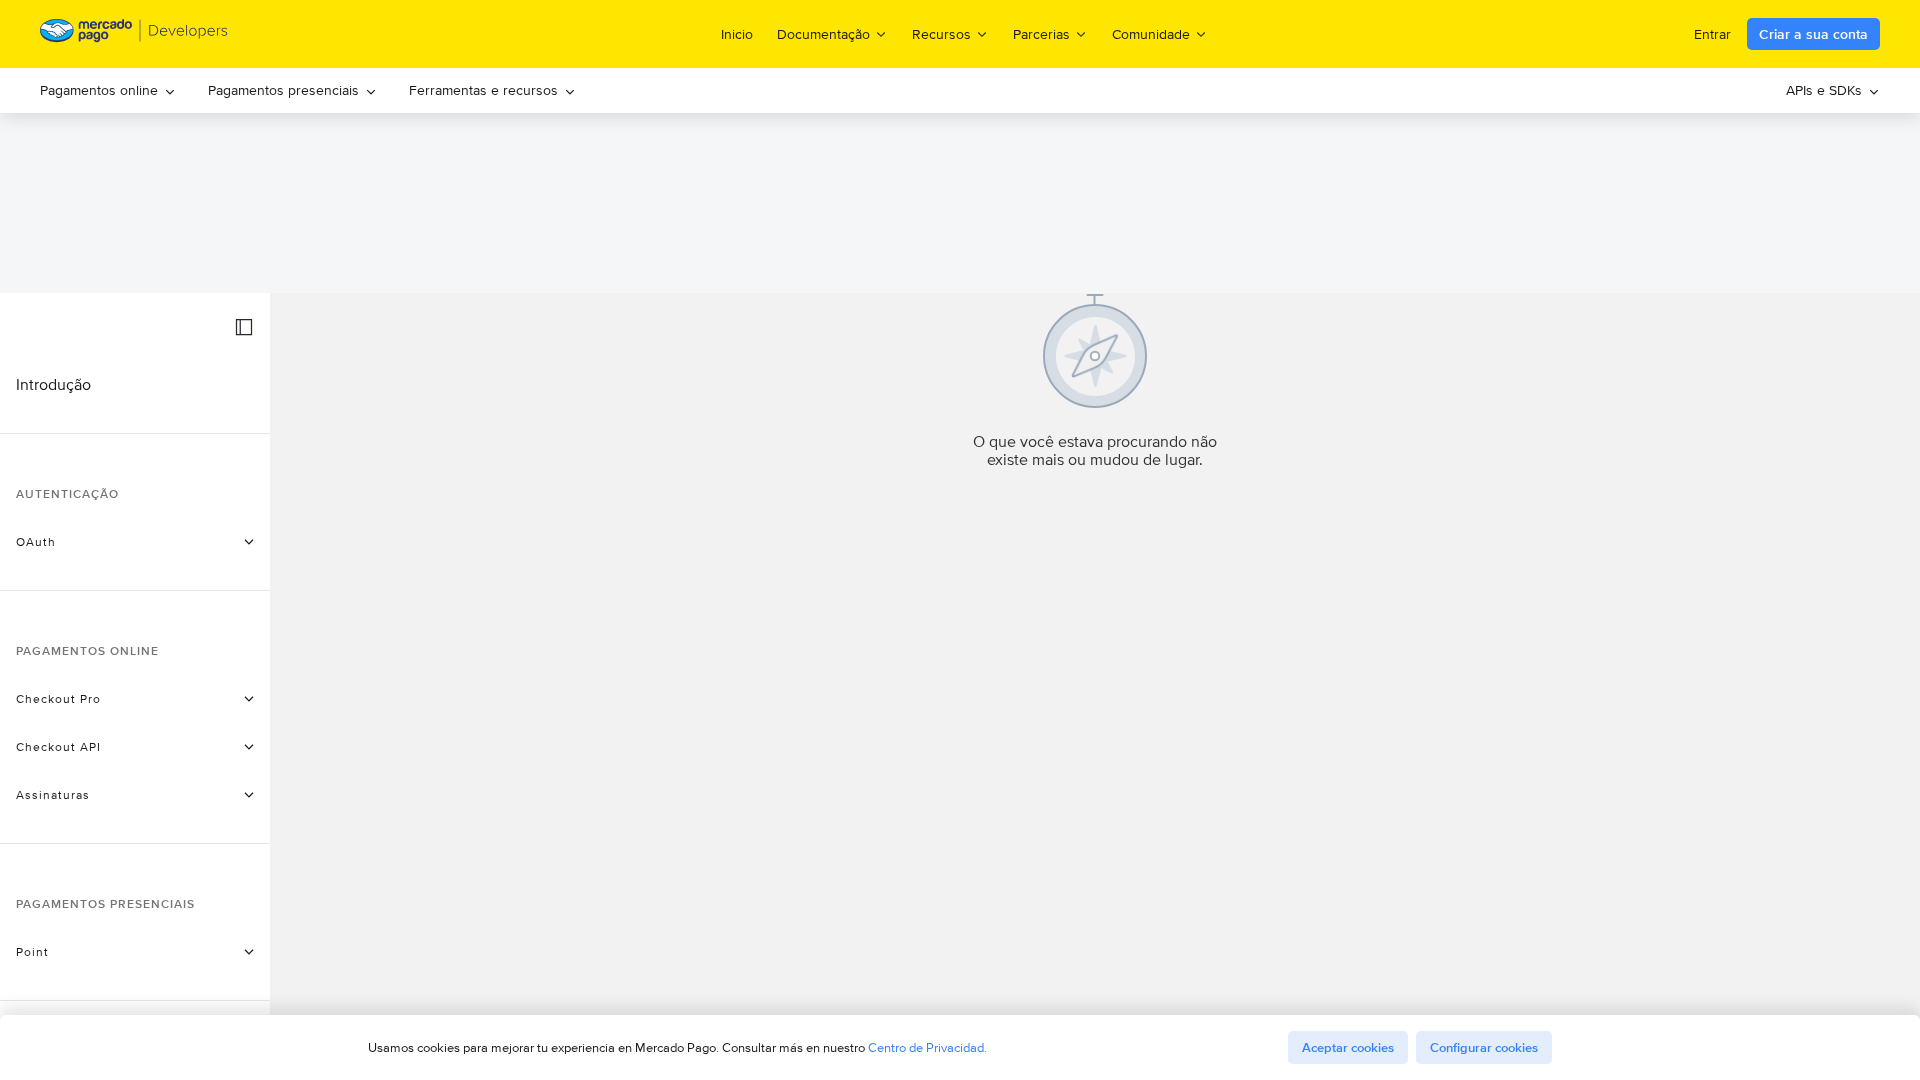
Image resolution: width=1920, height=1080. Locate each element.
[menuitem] (108, 90)
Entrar (1712, 34)
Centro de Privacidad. (927, 1047)
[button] (244, 327)
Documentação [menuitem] (823, 33)
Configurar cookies (1484, 1047)
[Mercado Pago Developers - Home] (134, 34)
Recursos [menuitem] (941, 33)
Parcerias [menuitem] (1041, 33)
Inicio (737, 34)
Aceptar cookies (1348, 1047)
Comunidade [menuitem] (1151, 33)
